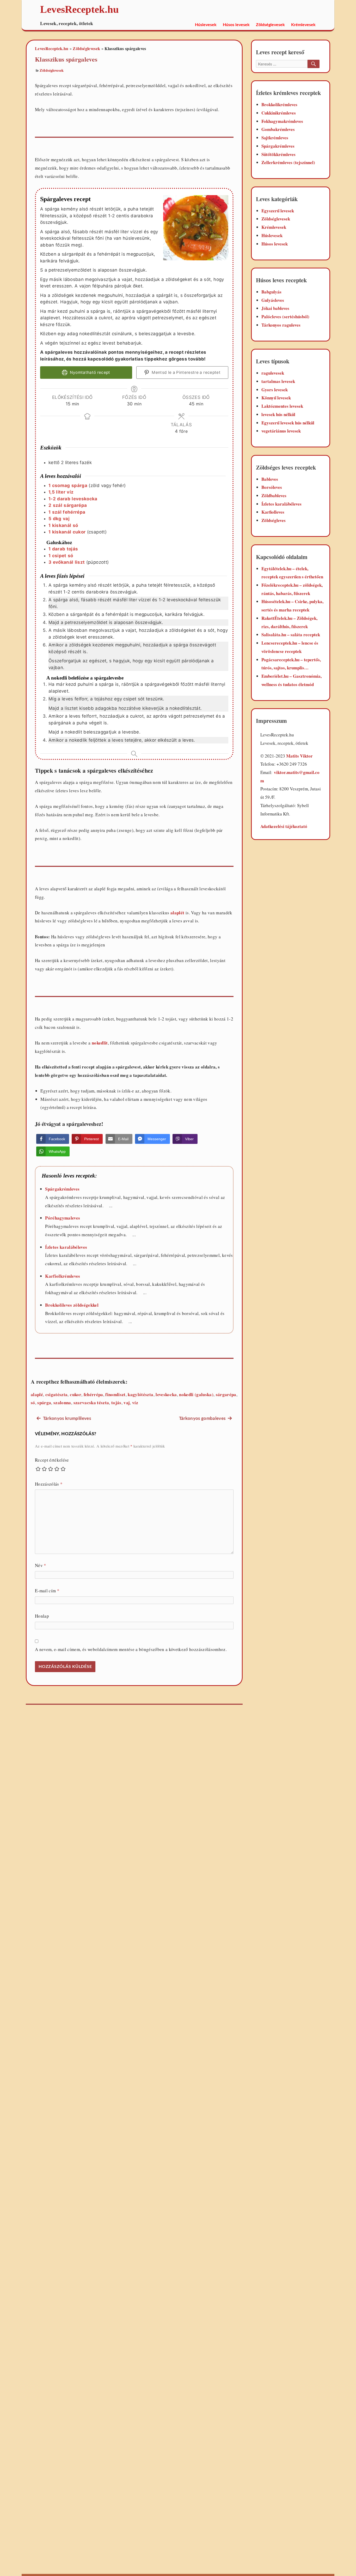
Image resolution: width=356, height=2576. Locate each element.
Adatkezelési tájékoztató (284, 826)
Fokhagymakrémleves (282, 121)
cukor (76, 1394)
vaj (127, 1403)
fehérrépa (93, 1394)
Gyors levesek (275, 390)
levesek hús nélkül (278, 414)
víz (135, 1403)
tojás (116, 1403)
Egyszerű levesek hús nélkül (288, 423)
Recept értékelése (52, 1460)
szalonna (62, 1403)
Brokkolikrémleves (279, 104)
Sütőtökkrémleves (278, 154)
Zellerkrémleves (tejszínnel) (288, 162)
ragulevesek (273, 373)
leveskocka (166, 1394)
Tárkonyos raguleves (281, 325)
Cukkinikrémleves (279, 113)
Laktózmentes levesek (282, 406)
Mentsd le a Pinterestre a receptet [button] (186, 372)
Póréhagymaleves (63, 1218)
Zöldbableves (274, 496)
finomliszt (115, 1394)
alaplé (37, 1394)
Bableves (270, 479)
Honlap (42, 1616)
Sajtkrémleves (275, 138)
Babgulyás (271, 292)
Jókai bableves (275, 308)
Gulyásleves (273, 300)
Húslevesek (206, 25)
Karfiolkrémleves (63, 1276)
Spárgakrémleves (62, 1189)
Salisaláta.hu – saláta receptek (291, 635)
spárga (44, 1403)
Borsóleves (272, 487)
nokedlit (100, 1043)
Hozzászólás (49, 1484)
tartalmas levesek (278, 381)
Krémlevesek (303, 25)
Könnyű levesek (276, 398)
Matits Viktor (299, 756)
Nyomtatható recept (89, 372)
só (33, 1403)
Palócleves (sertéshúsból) (285, 317)
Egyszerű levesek (278, 211)
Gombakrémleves (278, 129)
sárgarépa (226, 1394)
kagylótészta (140, 1394)
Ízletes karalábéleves (66, 1247)
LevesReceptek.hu (52, 48)
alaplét (177, 913)
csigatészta (57, 1394)
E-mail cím (47, 1591)
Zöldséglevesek (270, 25)
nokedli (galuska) (196, 1394)
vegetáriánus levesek (281, 431)
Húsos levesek (236, 25)
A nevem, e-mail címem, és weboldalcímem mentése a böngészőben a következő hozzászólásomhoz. (131, 1649)
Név (41, 1565)
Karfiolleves (273, 512)
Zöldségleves (274, 520)
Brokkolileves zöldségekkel (72, 1305)
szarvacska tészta (91, 1403)
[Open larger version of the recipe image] (196, 228)
